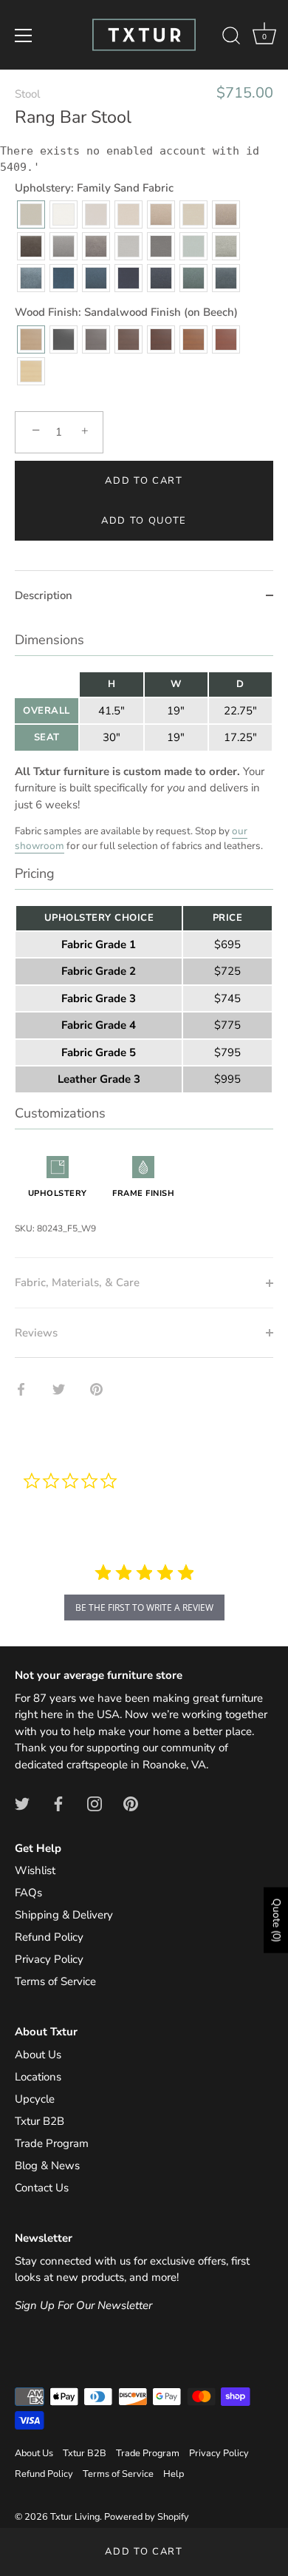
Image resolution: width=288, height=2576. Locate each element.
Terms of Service (55, 1981)
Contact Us (42, 2188)
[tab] (144, 939)
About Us (38, 2055)
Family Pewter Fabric (64, 246)
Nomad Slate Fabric (161, 246)
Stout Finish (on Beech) (128, 339)
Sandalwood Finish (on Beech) (31, 339)
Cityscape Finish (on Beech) (96, 339)
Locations (38, 2077)
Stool (27, 94)
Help (174, 2474)
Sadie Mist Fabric (226, 246)
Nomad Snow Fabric (64, 214)
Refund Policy (49, 1937)
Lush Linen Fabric (96, 246)
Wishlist (35, 1870)
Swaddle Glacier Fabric (193, 246)
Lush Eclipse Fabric (128, 278)
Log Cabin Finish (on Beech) (193, 339)
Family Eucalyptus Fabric (193, 278)
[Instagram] (95, 1803)
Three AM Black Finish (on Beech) (64, 339)
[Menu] (24, 36)
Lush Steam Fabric (96, 214)
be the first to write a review (144, 1608)
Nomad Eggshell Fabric (128, 214)
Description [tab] (44, 595)
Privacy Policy (49, 1959)
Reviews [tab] (36, 1333)
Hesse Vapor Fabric (31, 278)
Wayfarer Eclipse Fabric (161, 278)
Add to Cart (144, 2552)
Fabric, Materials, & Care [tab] (77, 1282)
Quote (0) (277, 1920)
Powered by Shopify (147, 2517)
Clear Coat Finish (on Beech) (31, 371)
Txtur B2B (40, 2121)
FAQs (28, 1893)
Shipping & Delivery (64, 1915)
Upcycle (35, 2099)
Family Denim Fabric (96, 278)
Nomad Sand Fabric (193, 214)
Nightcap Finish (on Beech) (161, 339)
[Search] (231, 38)
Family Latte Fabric (226, 214)
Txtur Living (75, 2517)
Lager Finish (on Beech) (226, 339)
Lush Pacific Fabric (226, 278)
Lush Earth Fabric (31, 246)
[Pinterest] (131, 1803)
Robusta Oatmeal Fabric (161, 214)
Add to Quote (144, 521)
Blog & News (47, 2166)
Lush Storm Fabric (64, 278)
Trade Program (52, 2143)
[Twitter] (22, 1803)
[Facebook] (58, 1803)
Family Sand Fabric (31, 214)
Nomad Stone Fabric (128, 246)
